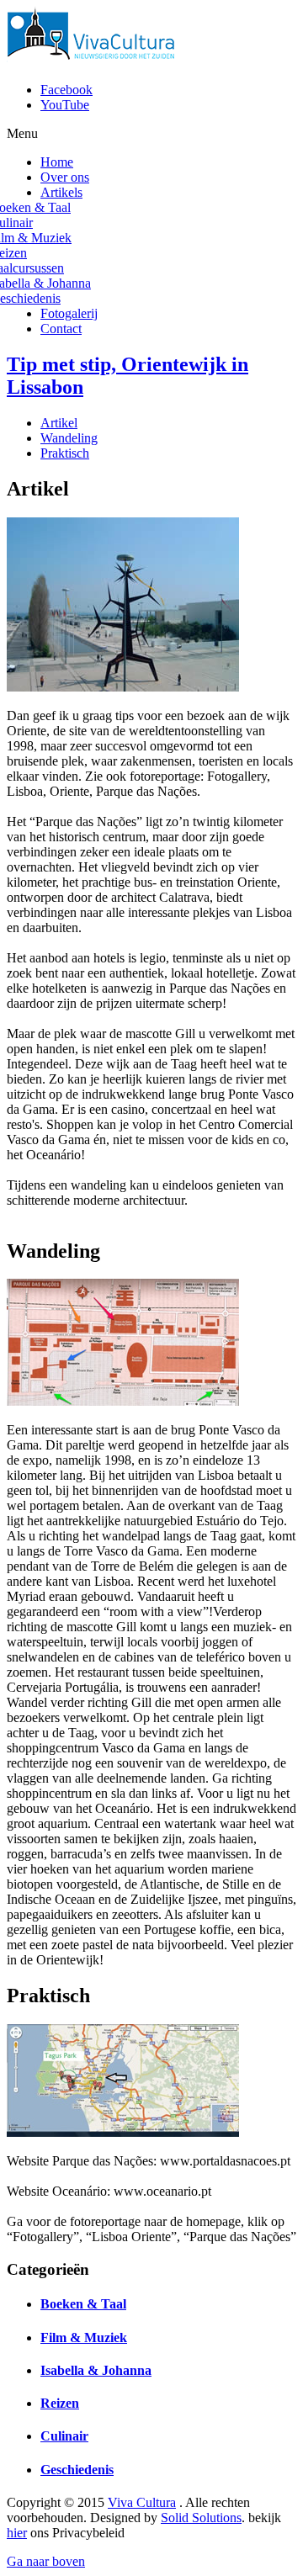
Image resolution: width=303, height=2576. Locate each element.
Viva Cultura (142, 2502)
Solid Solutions (201, 2518)
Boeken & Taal (83, 2304)
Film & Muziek (84, 2337)
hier (17, 2533)
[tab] (59, 423)
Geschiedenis (77, 2470)
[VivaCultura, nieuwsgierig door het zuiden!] (94, 61)
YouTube (65, 105)
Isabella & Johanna (96, 2370)
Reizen (60, 2403)
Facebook (66, 90)
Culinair (64, 2436)
